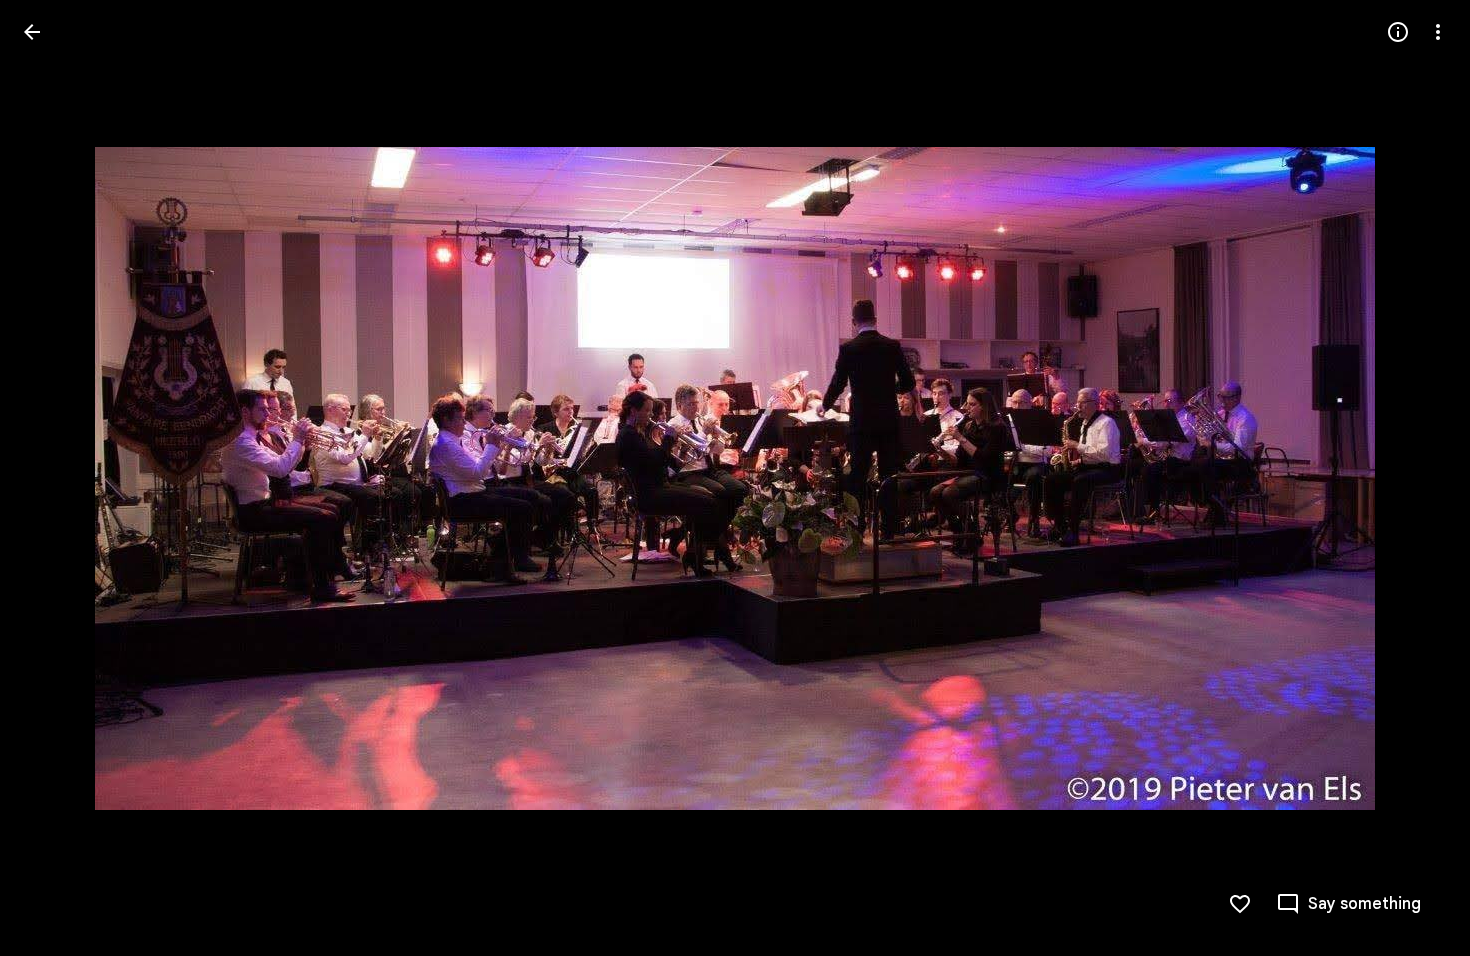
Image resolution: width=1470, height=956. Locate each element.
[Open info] (1398, 32)
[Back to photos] (32, 32)
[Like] (1240, 904)
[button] (56, 478)
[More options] (1438, 32)
